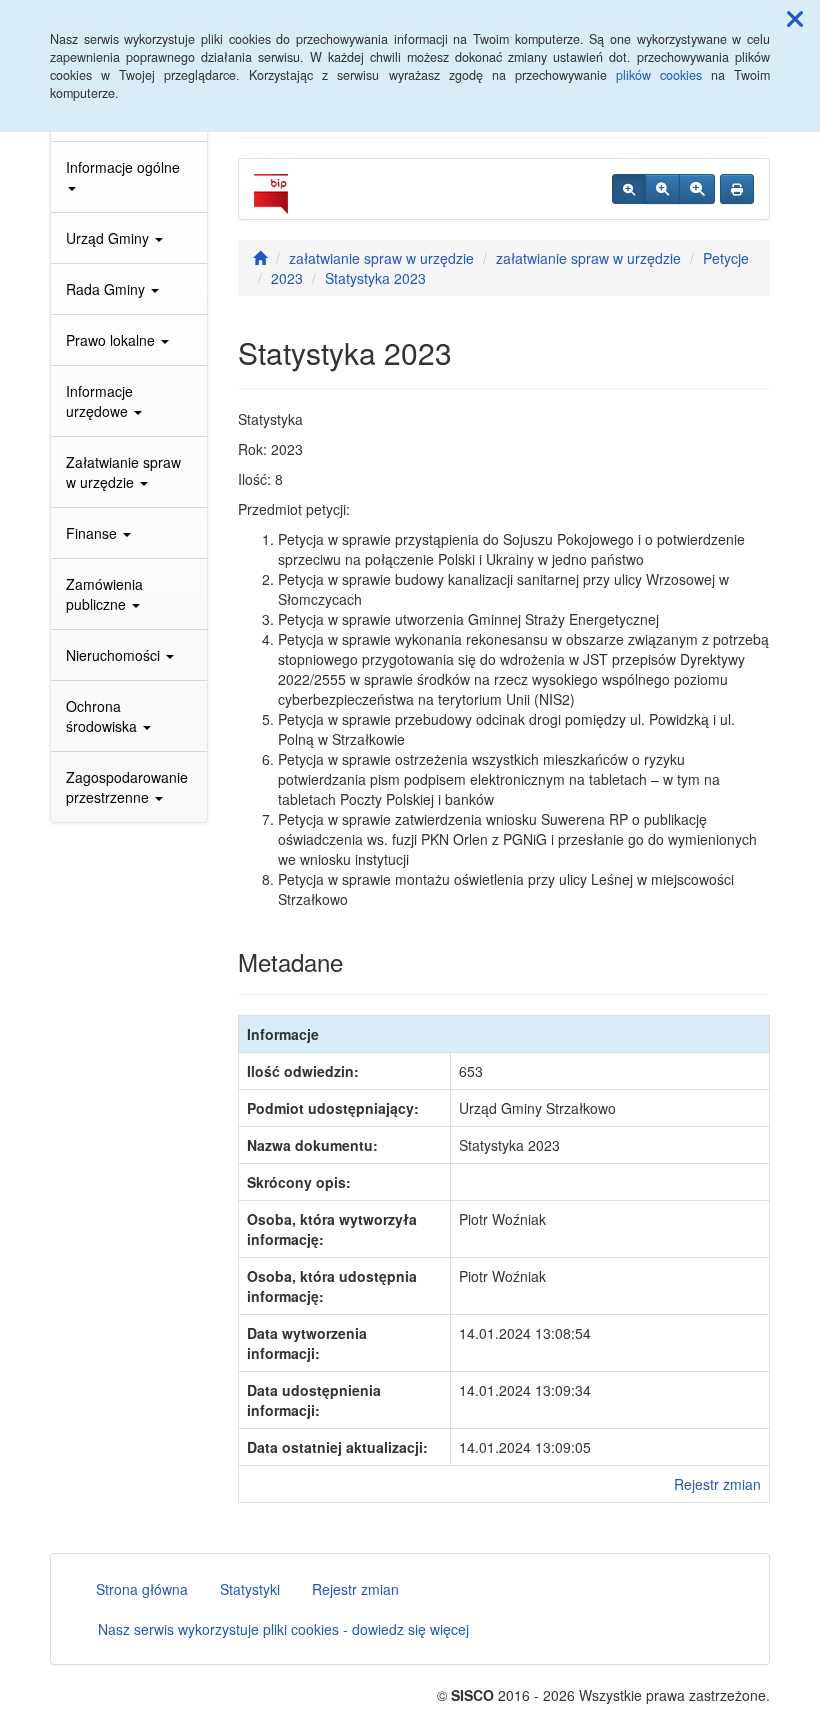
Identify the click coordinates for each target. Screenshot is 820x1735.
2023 (287, 278)
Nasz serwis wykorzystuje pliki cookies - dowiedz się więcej (283, 1629)
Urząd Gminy (109, 238)
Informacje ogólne (123, 167)
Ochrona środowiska (103, 716)
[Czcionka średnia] (662, 189)
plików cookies (659, 75)
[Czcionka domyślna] (629, 189)
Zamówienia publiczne (104, 594)
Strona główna (142, 1589)
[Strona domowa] (260, 258)
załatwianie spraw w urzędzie (381, 258)
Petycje (726, 258)
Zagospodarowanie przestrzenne (127, 787)
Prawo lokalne (112, 340)
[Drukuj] (737, 189)
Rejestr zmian (717, 1484)
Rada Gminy (107, 289)
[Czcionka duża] (697, 189)
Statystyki (250, 1589)
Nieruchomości (115, 655)
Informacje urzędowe (99, 401)
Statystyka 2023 (375, 278)
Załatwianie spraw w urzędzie (123, 472)
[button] (795, 18)
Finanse (93, 533)
